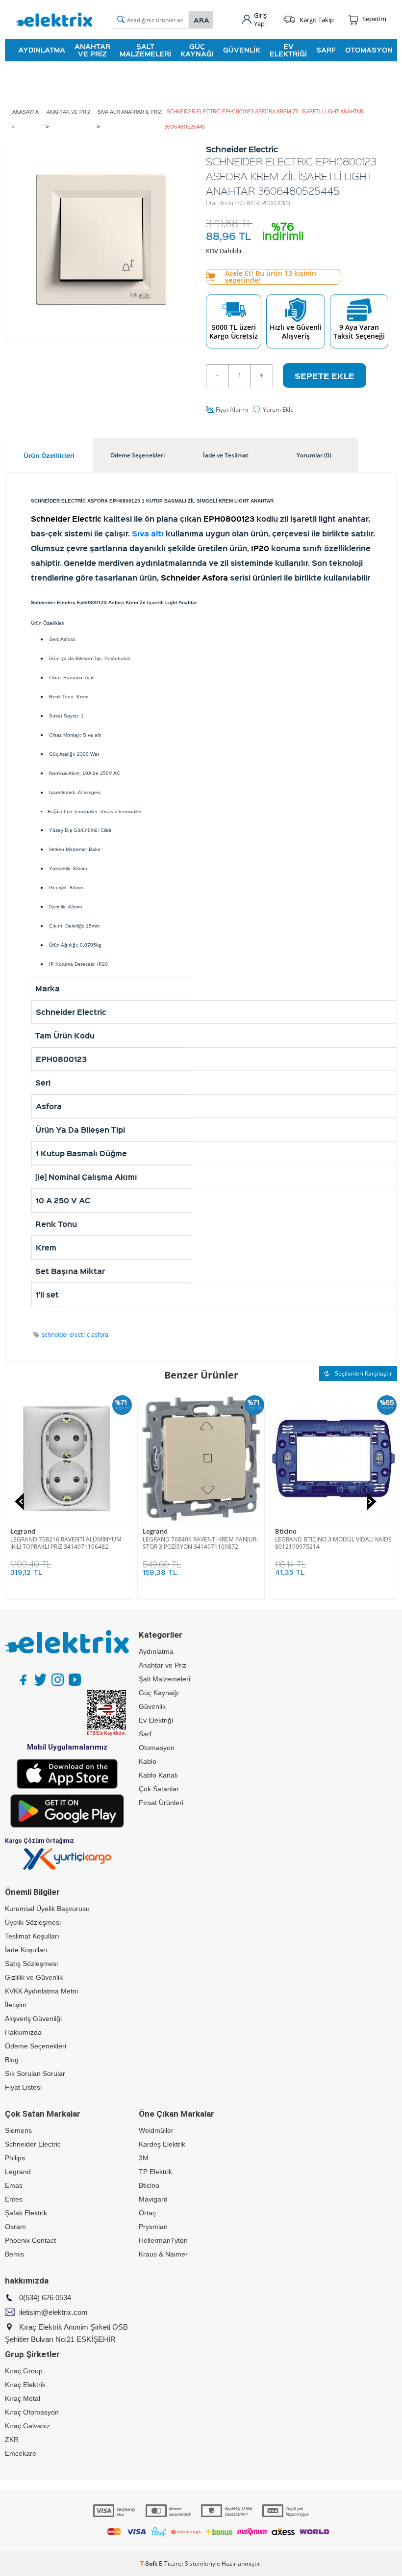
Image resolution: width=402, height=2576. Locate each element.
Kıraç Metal (23, 2398)
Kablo (148, 1761)
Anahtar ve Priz (92, 50)
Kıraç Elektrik (25, 2385)
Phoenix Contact (30, 2240)
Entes (14, 2199)
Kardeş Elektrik (162, 2144)
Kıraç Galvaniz (27, 2426)
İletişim (16, 2005)
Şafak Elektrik (26, 2213)
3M (144, 2158)
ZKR (12, 2440)
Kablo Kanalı (158, 1775)
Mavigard (153, 2199)
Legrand (23, 1531)
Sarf (326, 50)
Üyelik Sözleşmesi (33, 1922)
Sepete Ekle (325, 375)
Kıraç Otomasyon (32, 2412)
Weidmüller (156, 2130)
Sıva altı (148, 533)
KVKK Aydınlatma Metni (41, 1991)
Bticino (149, 2185)
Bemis (14, 2254)
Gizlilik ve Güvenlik (34, 1977)
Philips (15, 2158)
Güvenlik (242, 50)
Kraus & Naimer (163, 2254)
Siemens (18, 2130)
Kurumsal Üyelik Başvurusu (47, 1909)
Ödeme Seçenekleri (36, 2046)
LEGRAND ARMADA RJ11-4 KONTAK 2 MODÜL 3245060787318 (61, 1543)
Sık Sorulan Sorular (35, 2073)
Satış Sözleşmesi (31, 1964)
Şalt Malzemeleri (145, 50)
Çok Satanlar (159, 1789)
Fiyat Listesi (23, 2087)
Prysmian (153, 2227)
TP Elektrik (155, 2172)
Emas (14, 2185)
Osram (15, 2227)
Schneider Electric (33, 2144)
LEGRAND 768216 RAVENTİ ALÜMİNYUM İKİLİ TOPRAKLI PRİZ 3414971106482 (198, 1543)
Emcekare (21, 2453)
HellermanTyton (163, 2240)
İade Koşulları (26, 1950)
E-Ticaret (171, 2563)
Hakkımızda (23, 2032)
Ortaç (147, 2213)
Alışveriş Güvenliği (33, 2018)
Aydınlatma (42, 50)
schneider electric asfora (75, 1335)
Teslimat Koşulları (32, 1936)
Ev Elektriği (288, 50)
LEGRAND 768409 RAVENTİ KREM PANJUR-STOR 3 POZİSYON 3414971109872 (333, 1543)
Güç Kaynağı (197, 50)
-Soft (150, 2563)
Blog (12, 2060)
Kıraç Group (24, 2371)
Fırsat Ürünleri (161, 1803)
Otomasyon (369, 50)
